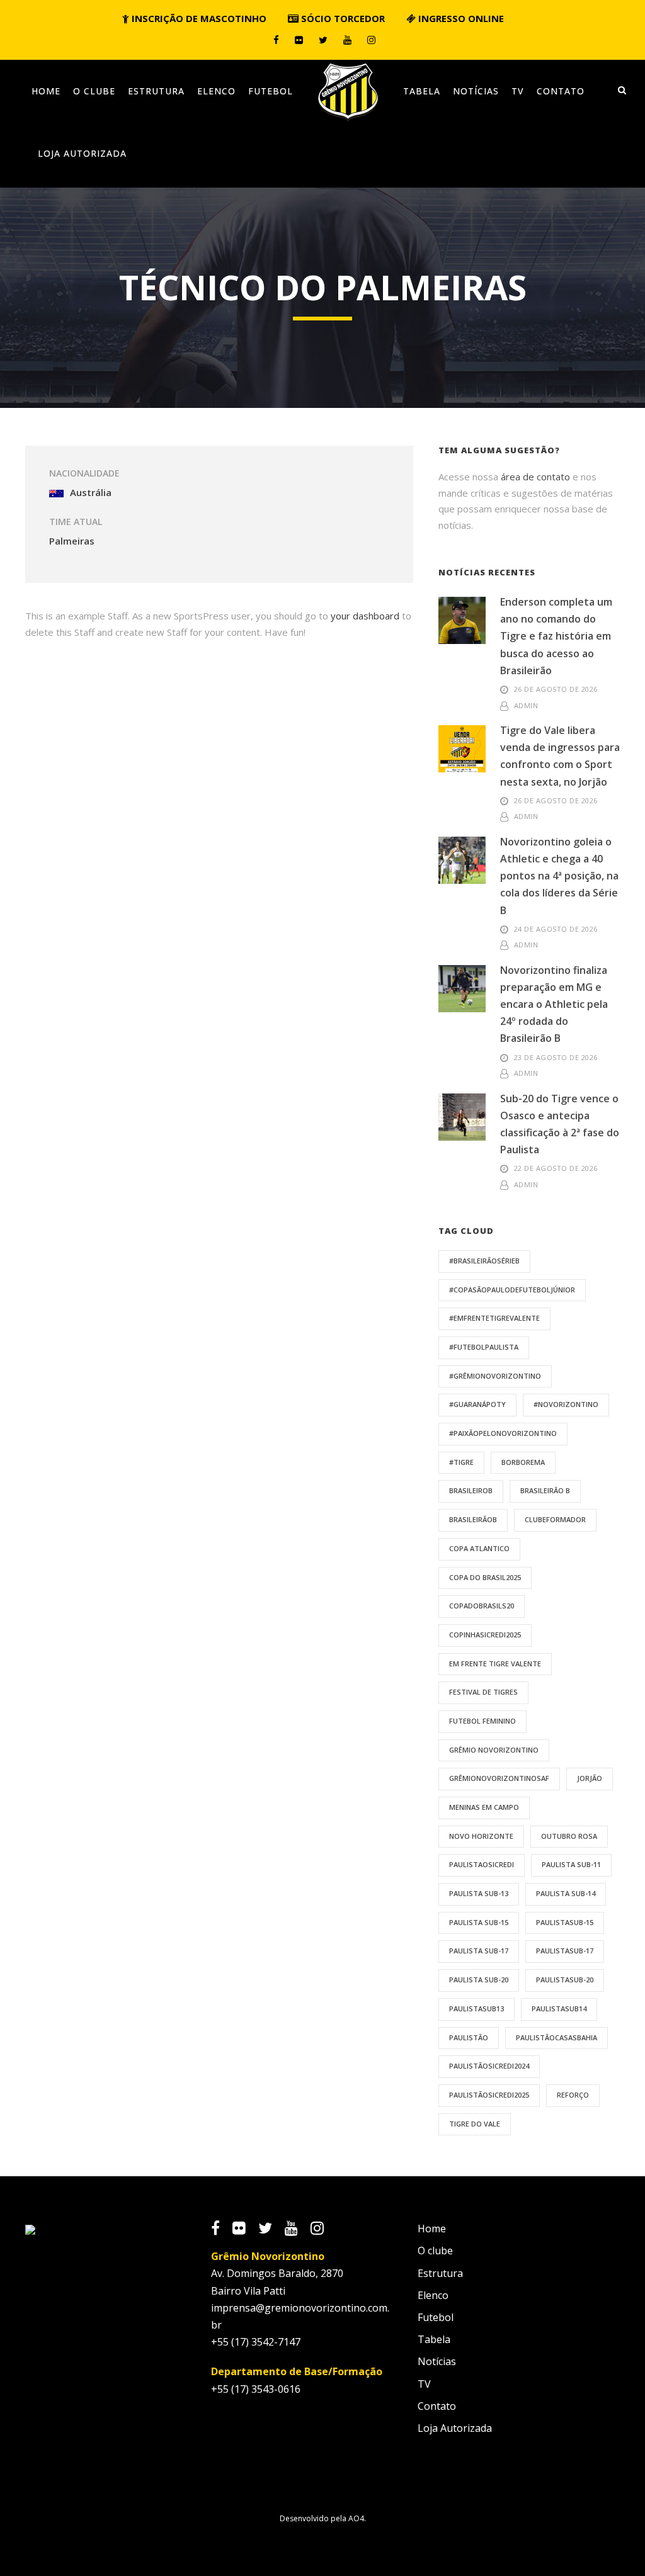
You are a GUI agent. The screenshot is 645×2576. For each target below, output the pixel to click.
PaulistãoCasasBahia (557, 2037)
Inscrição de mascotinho (198, 18)
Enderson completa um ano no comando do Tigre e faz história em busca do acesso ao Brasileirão (556, 636)
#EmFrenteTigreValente (494, 1318)
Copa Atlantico (479, 1548)
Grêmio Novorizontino (494, 1750)
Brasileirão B (545, 1490)
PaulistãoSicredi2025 (489, 2095)
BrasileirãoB (473, 1519)
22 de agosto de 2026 (556, 1168)
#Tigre (461, 1462)
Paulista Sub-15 (479, 1922)
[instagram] (371, 40)
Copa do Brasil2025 (485, 1577)
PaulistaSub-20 (565, 1980)
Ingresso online (460, 18)
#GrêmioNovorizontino (495, 1376)
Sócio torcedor (342, 18)
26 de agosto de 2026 (556, 689)
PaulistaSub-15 (565, 1922)
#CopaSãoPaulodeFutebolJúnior (512, 1290)
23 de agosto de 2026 (556, 1057)
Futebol (271, 91)
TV (518, 91)
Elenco (216, 91)
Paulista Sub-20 (479, 1980)
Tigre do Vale (475, 2124)
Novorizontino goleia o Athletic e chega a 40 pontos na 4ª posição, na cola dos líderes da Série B (559, 876)
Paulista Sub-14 (566, 1893)
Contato (561, 91)
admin (526, 705)
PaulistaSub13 (477, 2008)
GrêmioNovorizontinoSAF (499, 1778)
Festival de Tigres (483, 1692)
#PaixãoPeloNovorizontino (503, 1433)
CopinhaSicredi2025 (485, 1635)
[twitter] (323, 40)
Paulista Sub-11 (571, 1864)
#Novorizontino (566, 1404)
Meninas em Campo (484, 1807)
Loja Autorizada (82, 153)
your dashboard (365, 616)
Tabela (422, 91)
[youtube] (347, 40)
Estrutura (156, 91)
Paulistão (469, 2037)
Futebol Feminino (482, 1721)
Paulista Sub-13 (479, 1893)
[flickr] (299, 40)
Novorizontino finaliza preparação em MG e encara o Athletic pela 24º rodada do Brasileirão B (554, 1004)
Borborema (523, 1462)
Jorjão (590, 1778)
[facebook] (276, 40)
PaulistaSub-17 (565, 1951)
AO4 (356, 2518)
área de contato (535, 477)
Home (46, 91)
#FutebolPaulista (484, 1347)
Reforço (573, 2095)
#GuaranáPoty (477, 1404)
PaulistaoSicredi (482, 1864)
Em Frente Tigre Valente (495, 1664)
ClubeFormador (555, 1519)
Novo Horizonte (481, 1836)
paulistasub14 (559, 2008)
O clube (94, 91)
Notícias (476, 91)
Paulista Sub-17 (479, 1951)
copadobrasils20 (482, 1606)
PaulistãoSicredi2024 (489, 2066)
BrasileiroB (471, 1490)
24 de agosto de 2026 (556, 929)
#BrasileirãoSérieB (484, 1261)
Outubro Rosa (569, 1836)
